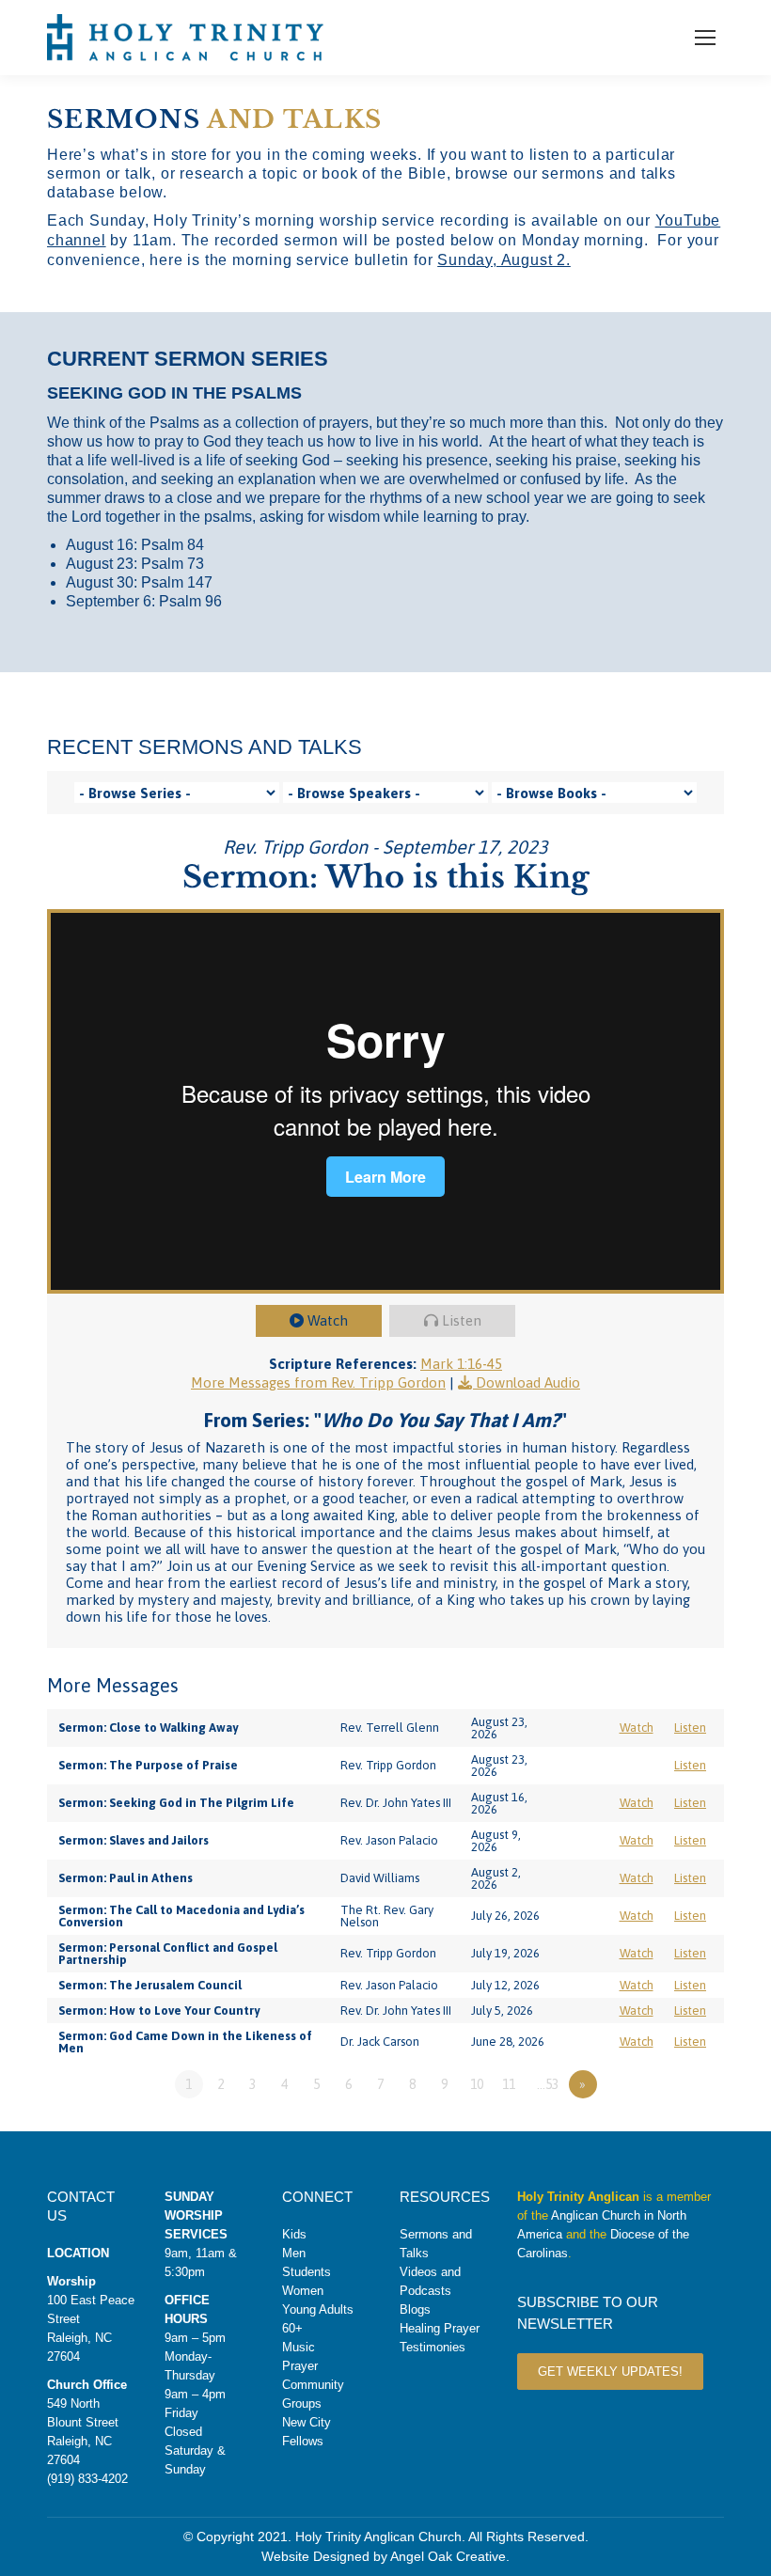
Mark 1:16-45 (461, 1364)
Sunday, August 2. (504, 260)
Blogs (415, 2309)
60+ (292, 2328)
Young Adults (318, 2309)
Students (307, 2272)
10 (477, 2084)
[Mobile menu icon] (705, 38)
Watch (328, 1320)
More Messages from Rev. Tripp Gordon (318, 1382)
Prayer (300, 2366)
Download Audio (528, 1382)
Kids (294, 2234)
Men (294, 2253)
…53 (548, 2084)
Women (303, 2291)
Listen (462, 1320)
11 (509, 2084)
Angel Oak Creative (448, 2556)
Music (299, 2347)
